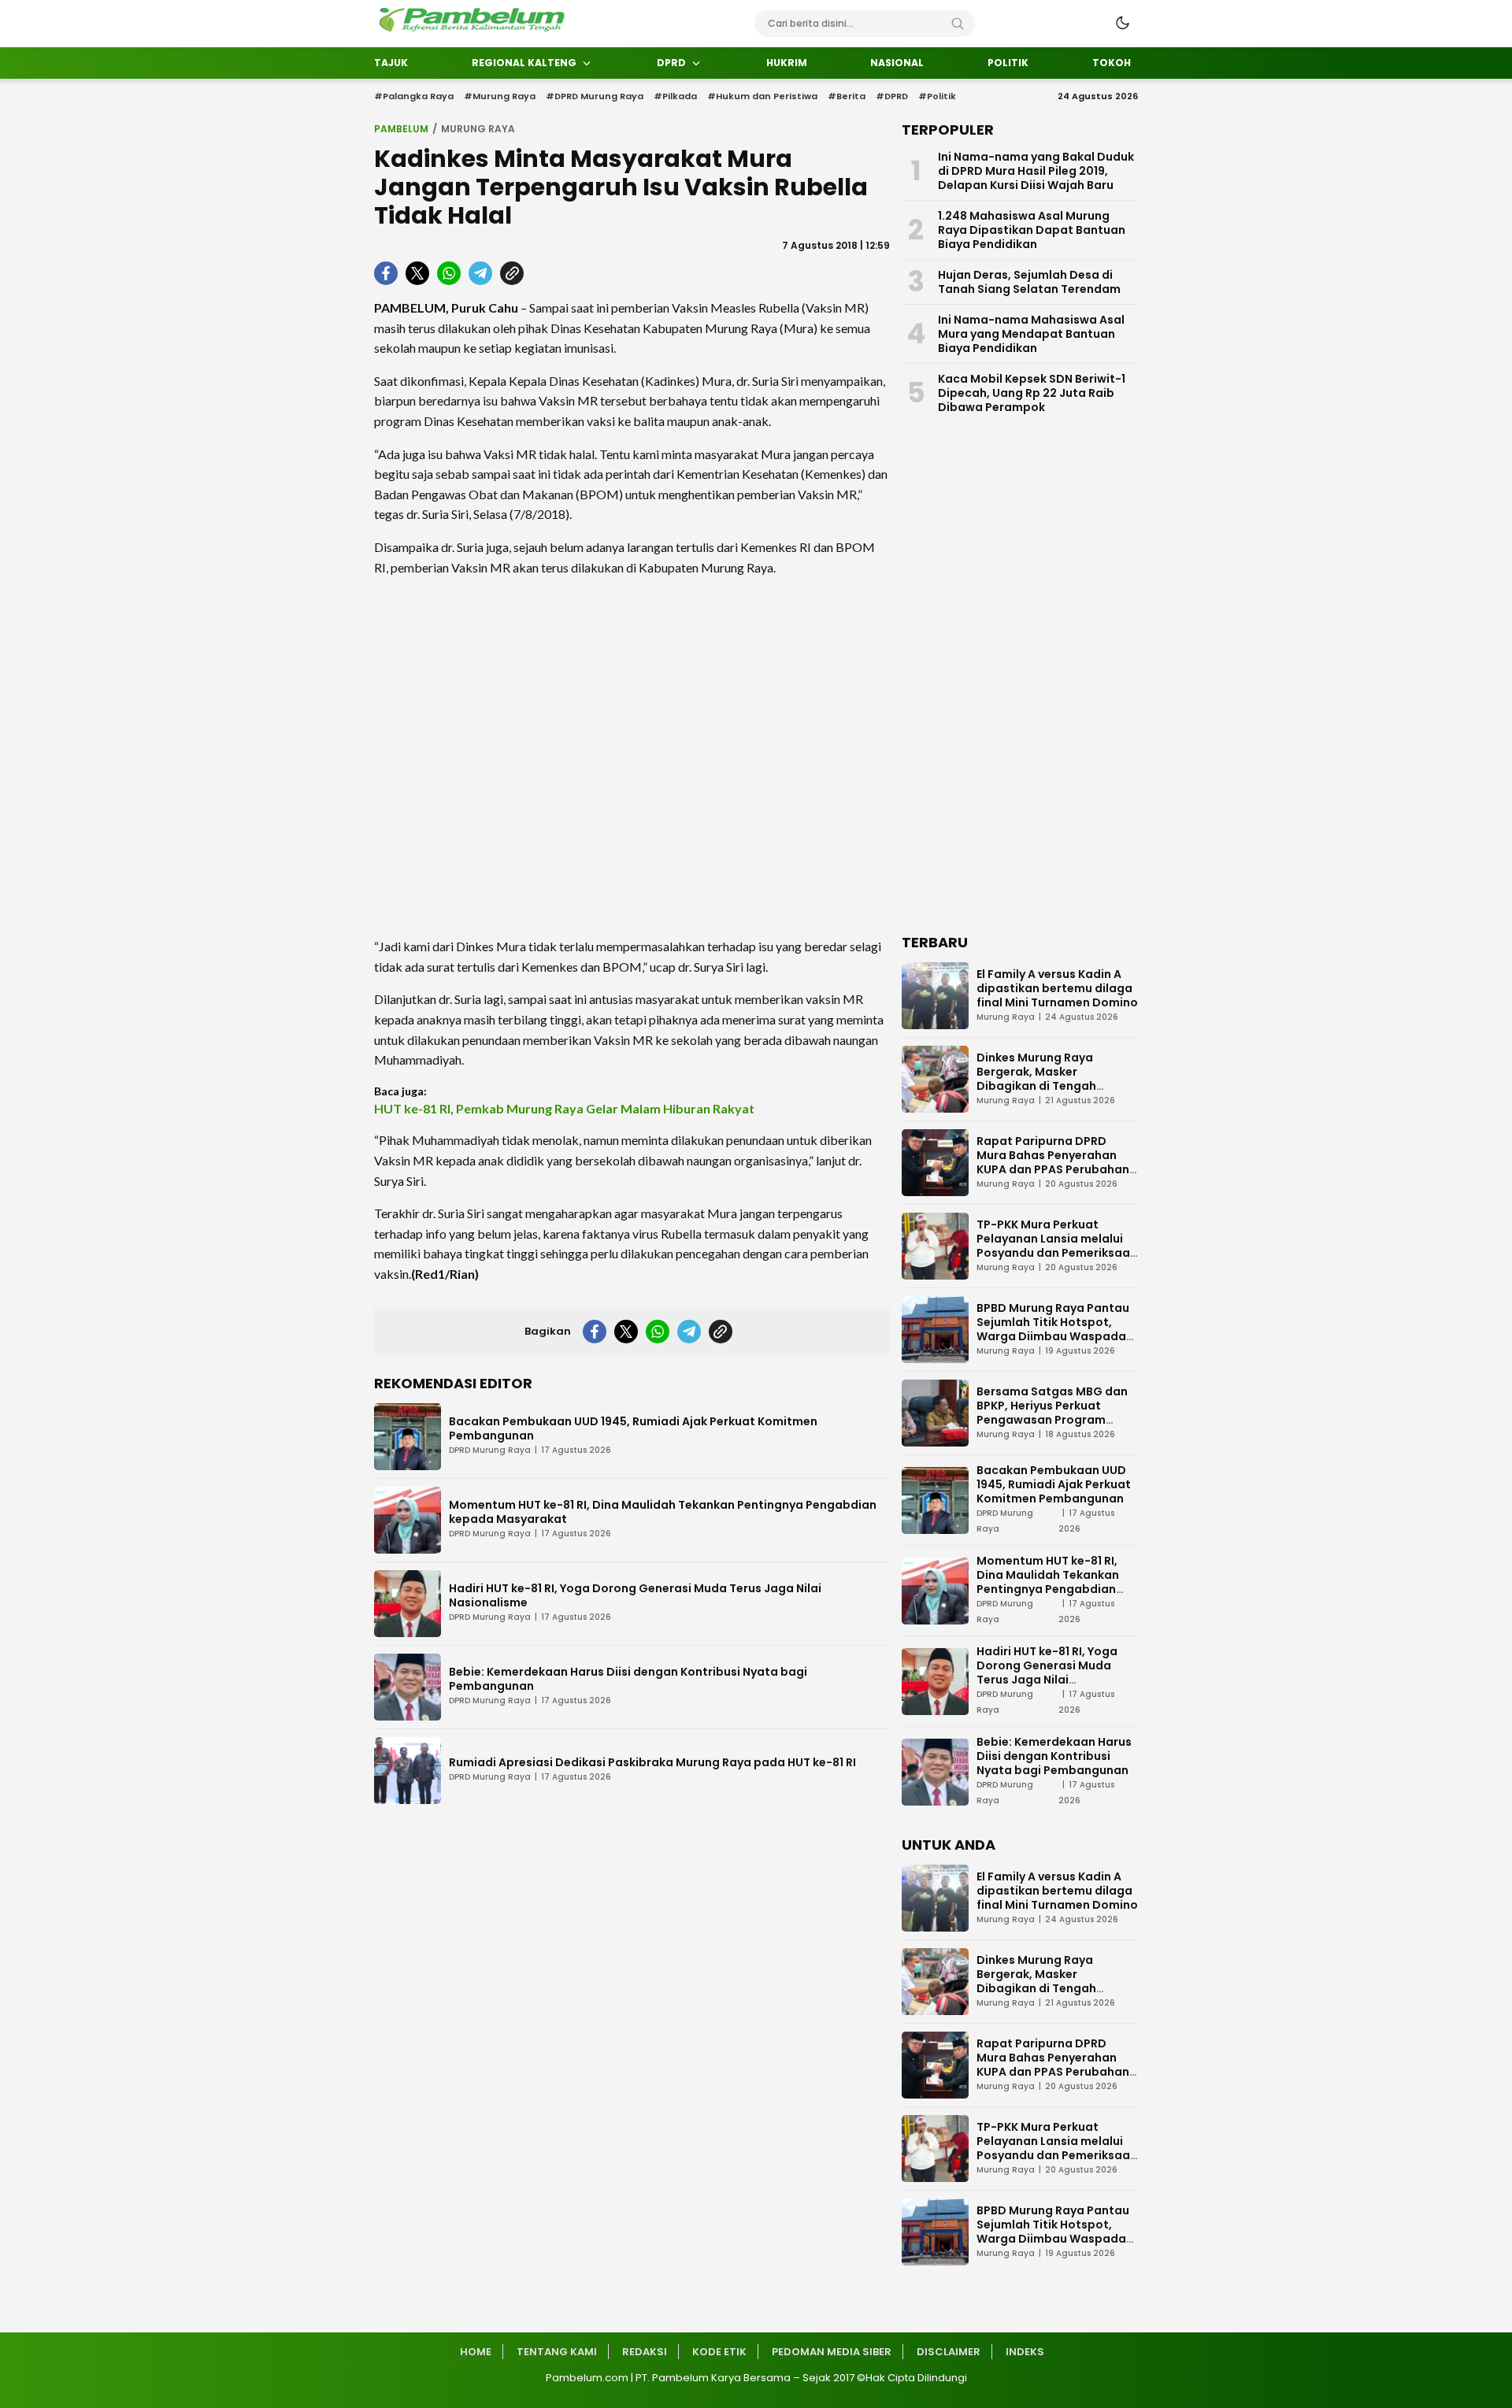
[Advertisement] (632, 757)
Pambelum (401, 129)
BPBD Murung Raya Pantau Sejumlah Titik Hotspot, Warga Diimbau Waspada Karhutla (1053, 1329)
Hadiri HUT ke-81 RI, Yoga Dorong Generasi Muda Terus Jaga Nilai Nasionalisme (635, 1595)
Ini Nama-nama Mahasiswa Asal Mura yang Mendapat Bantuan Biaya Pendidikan (1031, 334)
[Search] (958, 24)
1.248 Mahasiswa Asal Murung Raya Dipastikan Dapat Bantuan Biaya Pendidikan (1032, 230)
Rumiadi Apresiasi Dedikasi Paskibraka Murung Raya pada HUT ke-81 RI (652, 1762)
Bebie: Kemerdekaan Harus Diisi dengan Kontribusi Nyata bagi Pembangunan (628, 1679)
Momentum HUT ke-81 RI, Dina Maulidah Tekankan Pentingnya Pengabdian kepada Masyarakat (663, 1512)
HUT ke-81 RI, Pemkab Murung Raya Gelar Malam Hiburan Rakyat (564, 1108)
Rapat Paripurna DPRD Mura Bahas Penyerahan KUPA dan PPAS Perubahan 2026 (1053, 1162)
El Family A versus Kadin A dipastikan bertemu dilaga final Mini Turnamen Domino (1057, 988)
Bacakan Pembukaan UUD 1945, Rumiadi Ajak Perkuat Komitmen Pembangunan (633, 1428)
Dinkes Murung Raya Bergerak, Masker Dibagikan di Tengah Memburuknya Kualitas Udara (1043, 1086)
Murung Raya (478, 129)
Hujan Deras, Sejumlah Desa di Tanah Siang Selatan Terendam (1029, 282)
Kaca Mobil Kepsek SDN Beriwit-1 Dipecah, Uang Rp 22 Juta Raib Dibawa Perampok (1032, 393)
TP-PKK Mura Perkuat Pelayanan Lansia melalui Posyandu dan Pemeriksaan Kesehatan (1057, 1246)
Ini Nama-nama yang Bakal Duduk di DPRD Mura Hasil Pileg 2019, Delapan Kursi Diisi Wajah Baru (1036, 171)
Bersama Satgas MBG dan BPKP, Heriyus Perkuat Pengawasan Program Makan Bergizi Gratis (1052, 1413)
